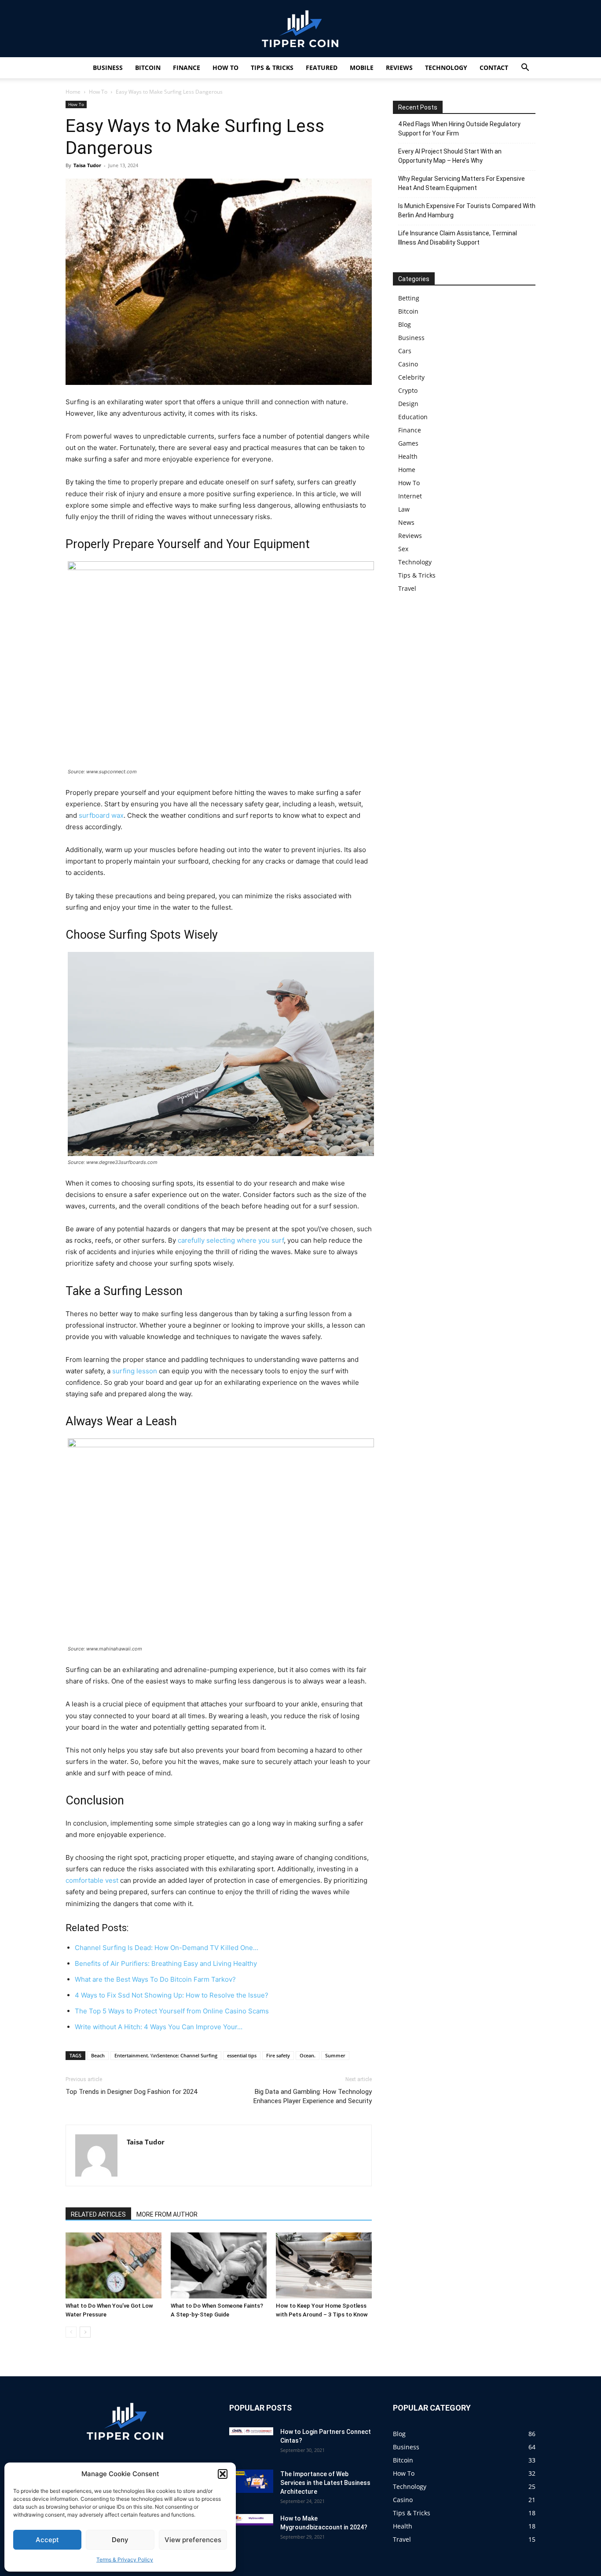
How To (225, 68)
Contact (494, 68)
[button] (223, 2474)
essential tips (242, 2055)
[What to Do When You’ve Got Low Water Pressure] (114, 2265)
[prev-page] (71, 2332)
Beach (98, 2055)
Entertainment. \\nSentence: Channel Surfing (166, 2055)
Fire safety (278, 2055)
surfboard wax (101, 815)
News (406, 522)
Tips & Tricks (272, 68)
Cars (405, 351)
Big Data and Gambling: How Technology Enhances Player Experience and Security (313, 2096)
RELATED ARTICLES (98, 2214)
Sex (403, 549)
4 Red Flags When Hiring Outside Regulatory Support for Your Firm (459, 129)
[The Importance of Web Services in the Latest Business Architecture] (251, 2481)
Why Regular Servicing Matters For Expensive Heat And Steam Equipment (462, 183)
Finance (187, 68)
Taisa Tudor (87, 165)
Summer (335, 2055)
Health (408, 456)
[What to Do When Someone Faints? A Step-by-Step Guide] (219, 2265)
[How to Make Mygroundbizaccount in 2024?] (251, 2520)
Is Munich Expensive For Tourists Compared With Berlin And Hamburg (467, 210)
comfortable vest (92, 1880)
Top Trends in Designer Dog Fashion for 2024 (131, 2092)
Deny (120, 2540)
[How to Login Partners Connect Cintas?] (251, 2431)
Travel (407, 588)
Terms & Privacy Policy (125, 2560)
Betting (409, 298)
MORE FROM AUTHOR (167, 2214)
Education (413, 417)
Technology (446, 68)
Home (73, 92)
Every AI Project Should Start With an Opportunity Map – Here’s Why (450, 156)
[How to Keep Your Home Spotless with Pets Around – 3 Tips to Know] (324, 2265)
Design (408, 404)
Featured (322, 68)
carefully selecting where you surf (231, 1240)
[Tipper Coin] (300, 29)
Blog (405, 324)
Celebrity (411, 377)
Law (404, 509)
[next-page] (85, 2332)
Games (408, 443)
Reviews (399, 68)
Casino (408, 364)
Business (108, 68)
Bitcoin (148, 68)
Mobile (362, 68)
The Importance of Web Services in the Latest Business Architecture (325, 2483)
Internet (410, 496)
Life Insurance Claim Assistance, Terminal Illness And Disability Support (458, 238)
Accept (47, 2540)
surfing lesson (135, 1371)
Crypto (408, 390)
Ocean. (308, 2055)
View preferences (193, 2540)
